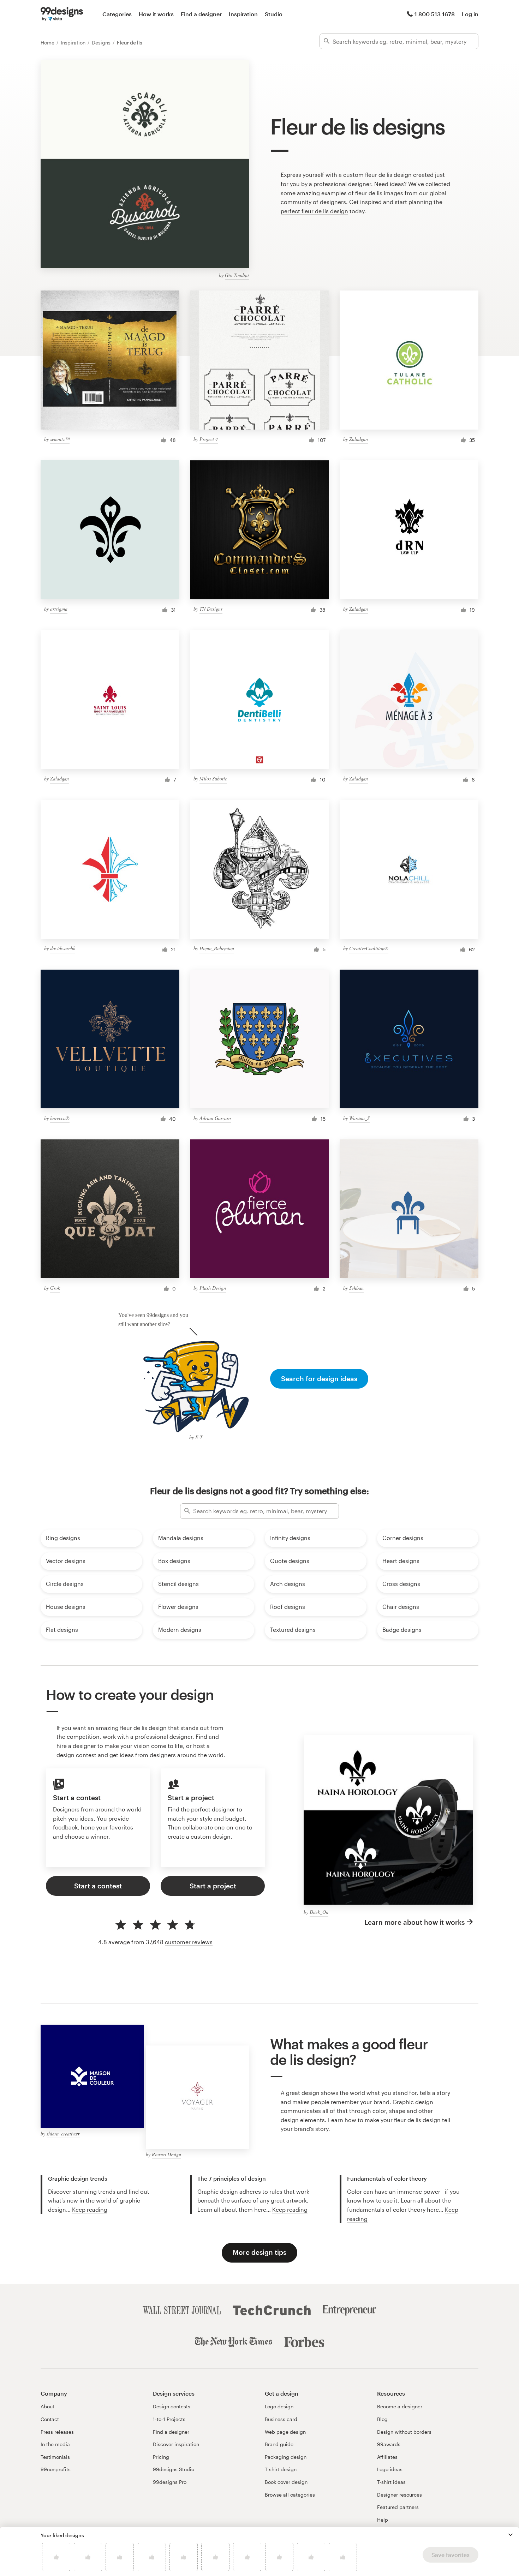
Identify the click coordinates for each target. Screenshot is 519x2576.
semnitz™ (60, 439)
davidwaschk (63, 948)
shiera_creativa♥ (63, 2134)
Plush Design (213, 1288)
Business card (281, 2419)
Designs (102, 43)
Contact (50, 2419)
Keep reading (90, 2209)
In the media (55, 2444)
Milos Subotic (213, 778)
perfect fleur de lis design (314, 211)
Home (48, 43)
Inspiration (243, 14)
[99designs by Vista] (62, 14)
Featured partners (398, 2507)
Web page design (285, 2432)
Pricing (161, 2457)
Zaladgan (359, 439)
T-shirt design (281, 2469)
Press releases (57, 2432)
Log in (470, 14)
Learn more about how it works (414, 1922)
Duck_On (319, 1912)
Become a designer (400, 2406)
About (47, 2406)
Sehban (356, 1288)
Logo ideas (390, 2469)
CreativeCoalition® (369, 948)
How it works (156, 14)
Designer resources (399, 2495)
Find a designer (201, 14)
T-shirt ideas (391, 2482)
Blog (382, 2419)
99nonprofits (56, 2469)
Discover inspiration (176, 2444)
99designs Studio (174, 2469)
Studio (274, 14)
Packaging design (286, 2457)
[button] (511, 2535)
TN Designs (211, 609)
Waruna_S (359, 1118)
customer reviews (189, 1942)
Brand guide (279, 2444)
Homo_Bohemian (217, 948)
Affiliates (387, 2457)
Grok (55, 1288)
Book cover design (286, 2482)
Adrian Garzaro (215, 1118)
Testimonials (55, 2457)
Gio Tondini (237, 275)
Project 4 (209, 439)
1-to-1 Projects (169, 2419)
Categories (117, 14)
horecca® (60, 1118)
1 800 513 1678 (435, 14)
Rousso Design (166, 2154)
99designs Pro (170, 2482)
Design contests (172, 2406)
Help (383, 2520)
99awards (389, 2444)
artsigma (59, 609)
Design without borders (404, 2432)
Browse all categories (290, 2495)
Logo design (279, 2406)
